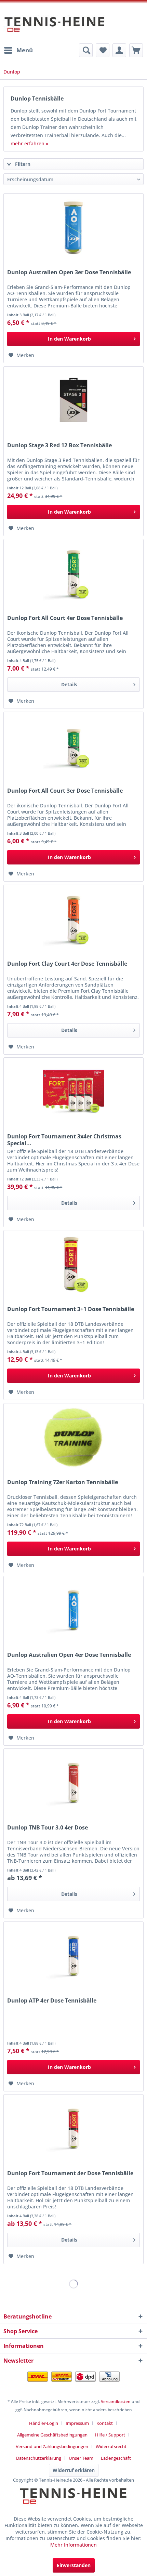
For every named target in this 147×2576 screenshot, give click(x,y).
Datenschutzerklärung (39, 2458)
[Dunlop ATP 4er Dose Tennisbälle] (73, 1956)
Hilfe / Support (110, 2435)
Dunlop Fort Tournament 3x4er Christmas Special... (64, 1140)
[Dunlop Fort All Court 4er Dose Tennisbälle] (73, 573)
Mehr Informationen (73, 2545)
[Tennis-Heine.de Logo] (73, 2502)
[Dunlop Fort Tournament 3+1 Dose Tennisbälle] (73, 1265)
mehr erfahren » (29, 143)
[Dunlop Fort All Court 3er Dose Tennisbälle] (73, 746)
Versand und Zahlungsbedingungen (52, 2446)
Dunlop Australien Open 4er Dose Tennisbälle (69, 1655)
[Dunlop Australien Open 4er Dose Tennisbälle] (73, 1610)
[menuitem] (18, 50)
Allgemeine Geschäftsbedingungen (52, 2435)
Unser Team (81, 2458)
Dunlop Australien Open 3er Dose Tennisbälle (69, 272)
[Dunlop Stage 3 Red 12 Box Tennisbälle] (73, 401)
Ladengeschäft (116, 2458)
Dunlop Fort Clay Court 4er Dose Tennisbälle (67, 964)
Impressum (77, 2423)
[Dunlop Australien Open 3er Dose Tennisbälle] (73, 228)
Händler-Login (44, 2423)
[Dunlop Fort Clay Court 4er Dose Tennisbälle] (73, 919)
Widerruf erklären (74, 2470)
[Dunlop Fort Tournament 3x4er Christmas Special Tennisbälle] (73, 1092)
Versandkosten (116, 2401)
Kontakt (105, 2423)
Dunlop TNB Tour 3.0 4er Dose (48, 1828)
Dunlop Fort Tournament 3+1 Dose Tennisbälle (71, 1309)
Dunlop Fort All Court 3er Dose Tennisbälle (65, 791)
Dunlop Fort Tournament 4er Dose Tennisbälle (70, 2173)
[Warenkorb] (136, 50)
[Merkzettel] (103, 50)
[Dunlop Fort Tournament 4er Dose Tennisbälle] (73, 2129)
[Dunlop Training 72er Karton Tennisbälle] (73, 1438)
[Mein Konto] (119, 50)
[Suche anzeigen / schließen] (86, 50)
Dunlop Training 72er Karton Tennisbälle (63, 1482)
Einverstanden (74, 2565)
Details (69, 684)
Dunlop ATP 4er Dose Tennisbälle (52, 2001)
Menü (25, 50)
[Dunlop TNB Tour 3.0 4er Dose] (73, 1783)
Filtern (22, 164)
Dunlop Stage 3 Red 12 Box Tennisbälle (59, 445)
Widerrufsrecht (111, 2446)
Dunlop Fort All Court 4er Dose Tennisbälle (65, 618)
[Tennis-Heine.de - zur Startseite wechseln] (55, 28)
